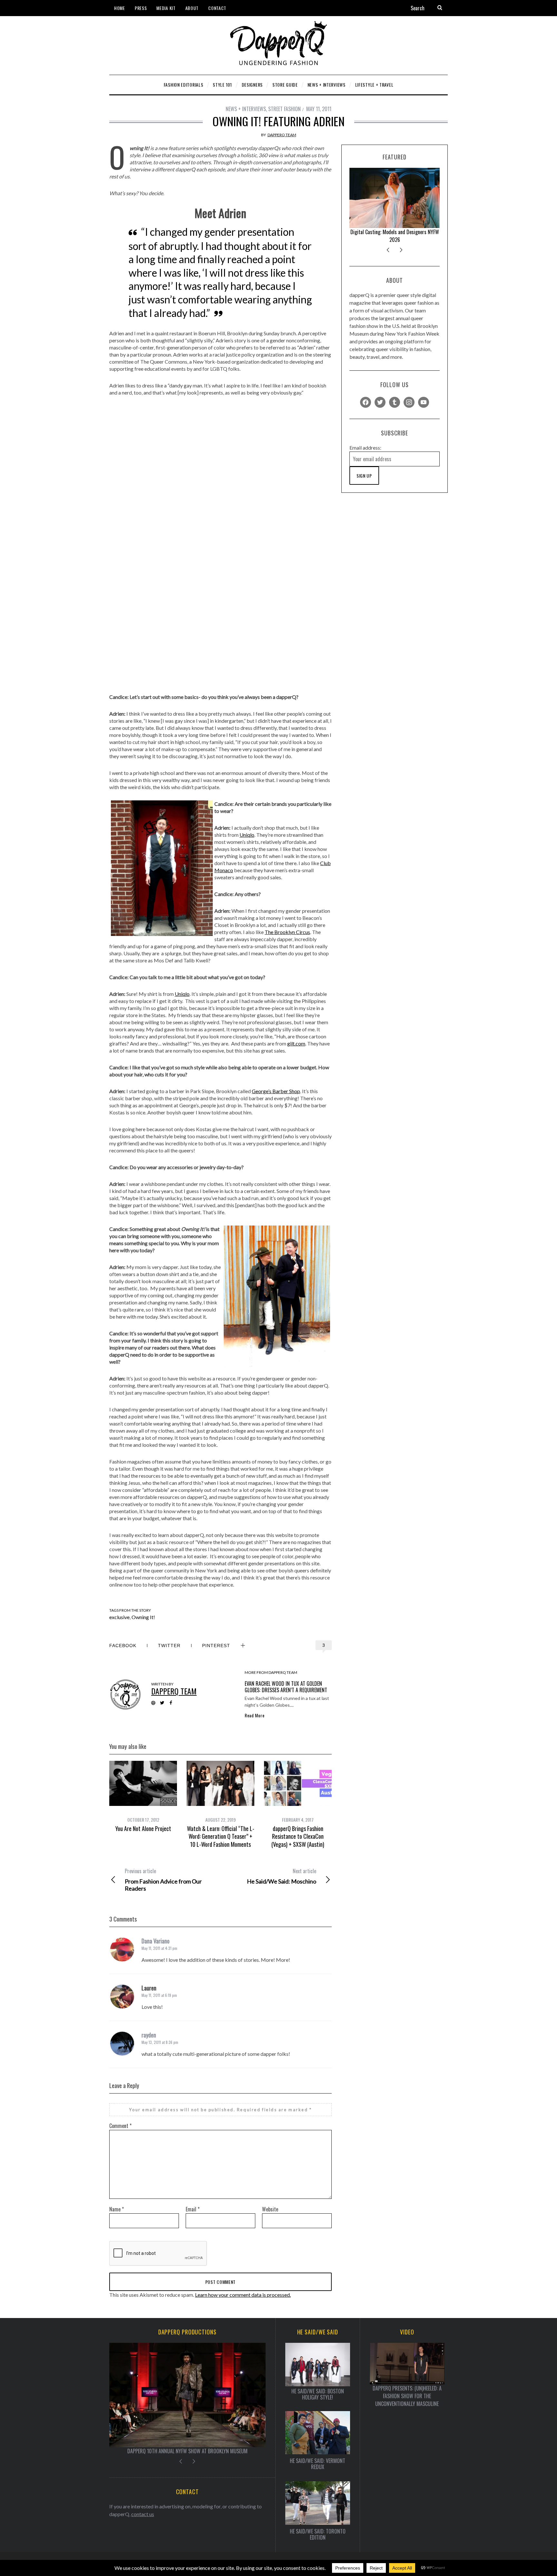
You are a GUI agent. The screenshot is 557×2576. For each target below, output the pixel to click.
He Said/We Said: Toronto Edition (318, 2534)
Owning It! (143, 1617)
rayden (149, 2035)
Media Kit (166, 8)
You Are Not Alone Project (143, 1828)
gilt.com (296, 1043)
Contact (217, 8)
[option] (143, 1797)
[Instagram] (409, 401)
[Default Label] (395, 401)
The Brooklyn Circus (287, 932)
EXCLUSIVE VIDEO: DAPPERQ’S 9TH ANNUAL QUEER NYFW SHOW (188, 2451)
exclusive (119, 1617)
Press (141, 8)
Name (117, 2209)
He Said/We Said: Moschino (281, 1876)
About (192, 8)
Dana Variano (156, 1941)
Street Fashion (284, 109)
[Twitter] (380, 401)
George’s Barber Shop (276, 1091)
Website (270, 2209)
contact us (143, 2514)
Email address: (365, 448)
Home (120, 8)
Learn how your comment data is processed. (243, 2295)
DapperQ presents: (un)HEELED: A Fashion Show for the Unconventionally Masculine (407, 2396)
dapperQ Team (282, 135)
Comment (120, 2126)
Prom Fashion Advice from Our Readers (163, 1880)
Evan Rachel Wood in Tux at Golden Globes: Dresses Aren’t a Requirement (286, 1687)
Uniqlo (247, 835)
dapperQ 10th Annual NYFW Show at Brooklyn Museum (395, 236)
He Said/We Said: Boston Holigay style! (318, 2394)
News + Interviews (246, 109)
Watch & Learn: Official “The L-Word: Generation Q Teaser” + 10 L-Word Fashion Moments (221, 1836)
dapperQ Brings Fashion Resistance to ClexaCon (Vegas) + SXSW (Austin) (298, 1836)
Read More (254, 1715)
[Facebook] (366, 401)
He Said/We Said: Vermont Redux (318, 2464)
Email (193, 2209)
